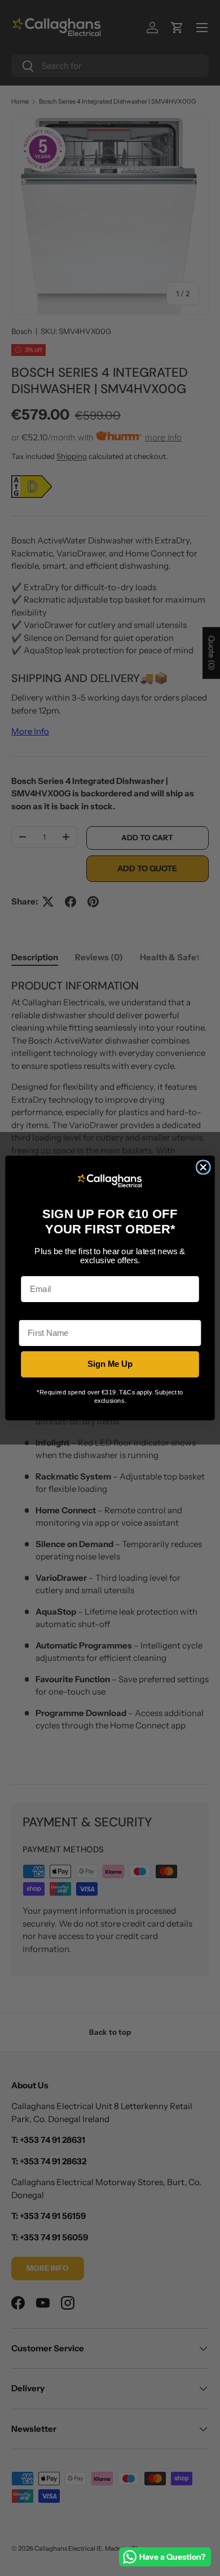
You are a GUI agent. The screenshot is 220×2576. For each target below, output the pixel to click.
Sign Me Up (110, 1364)
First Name (40, 1312)
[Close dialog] (203, 1167)
